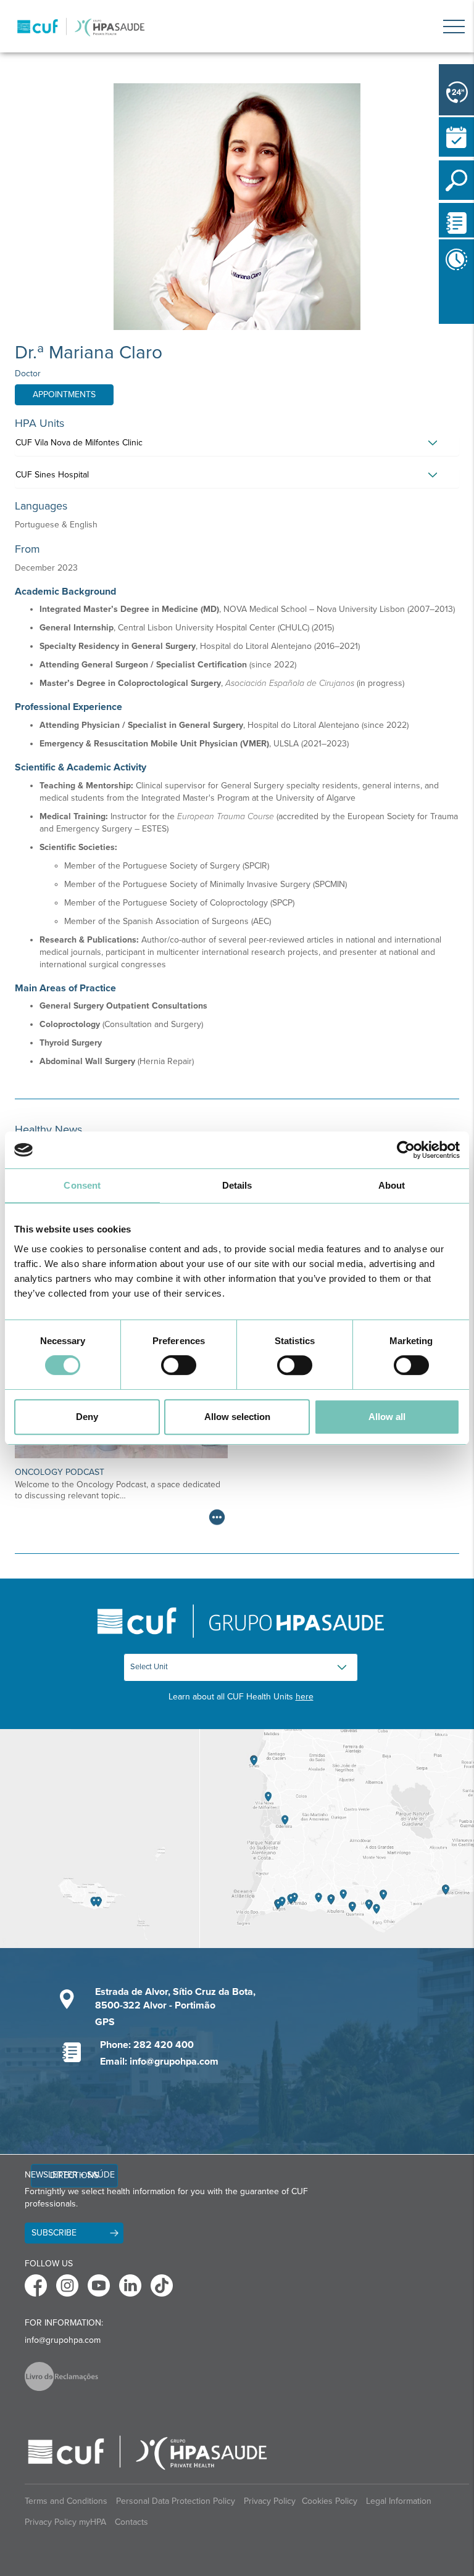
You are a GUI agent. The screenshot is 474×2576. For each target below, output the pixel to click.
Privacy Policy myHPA (65, 2522)
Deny (87, 1417)
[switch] (179, 1365)
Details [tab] (237, 1185)
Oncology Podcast (60, 1472)
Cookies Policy (330, 2501)
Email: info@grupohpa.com (159, 2062)
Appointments (64, 394)
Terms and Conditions (66, 2501)
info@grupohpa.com (63, 2340)
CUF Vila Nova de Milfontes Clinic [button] (79, 443)
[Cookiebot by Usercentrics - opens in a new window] (406, 1150)
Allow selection (237, 1417)
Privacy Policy (270, 2501)
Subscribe (54, 2233)
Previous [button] (442, 302)
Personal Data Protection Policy (176, 2501)
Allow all (387, 1417)
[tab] (237, 446)
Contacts (131, 2522)
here (305, 1697)
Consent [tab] (82, 1185)
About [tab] (392, 1185)
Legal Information (399, 2501)
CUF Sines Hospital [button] (52, 475)
